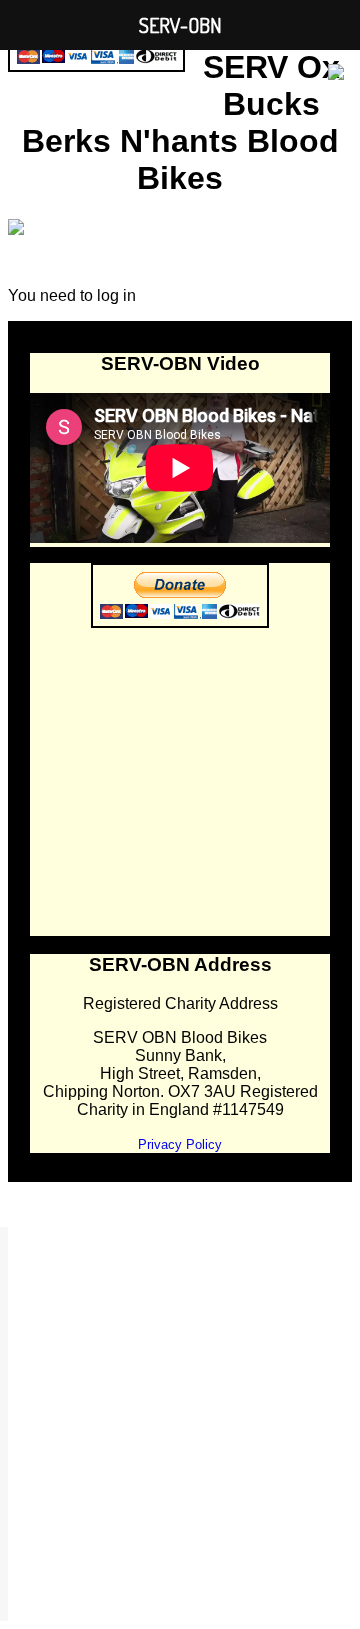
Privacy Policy (180, 1144)
